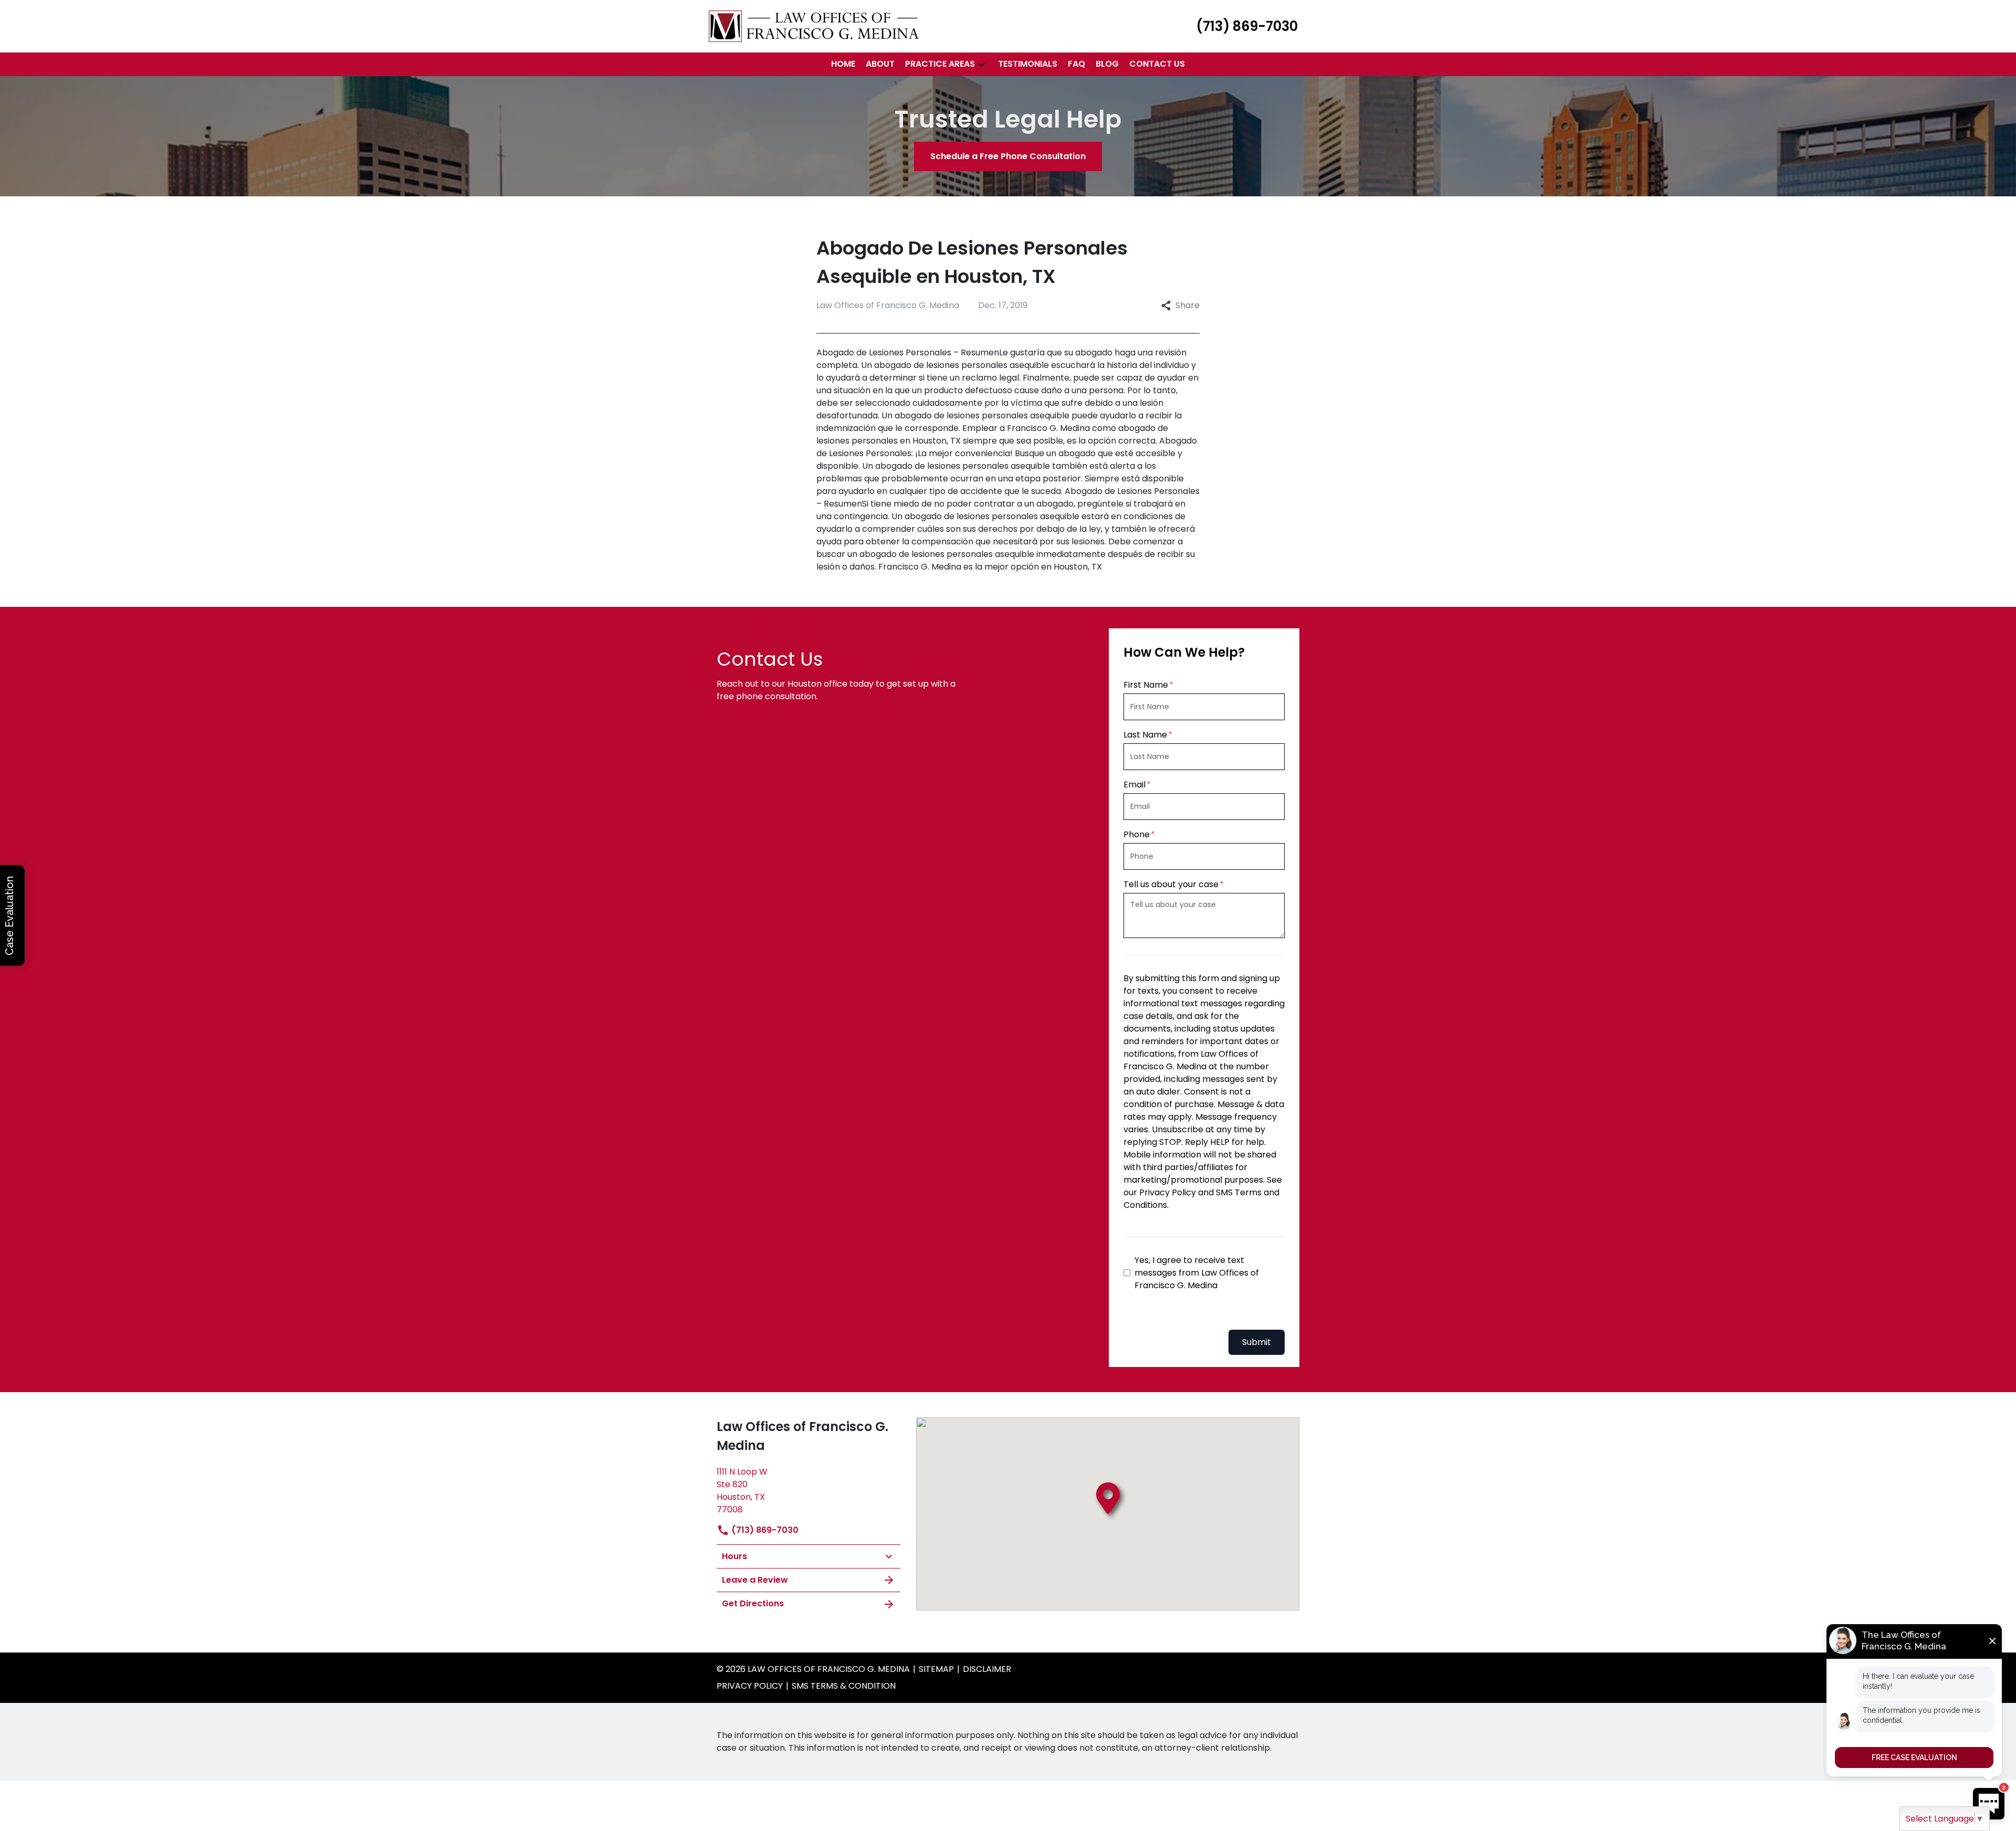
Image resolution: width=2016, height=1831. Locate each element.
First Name (1146, 685)
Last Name (1145, 735)
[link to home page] (814, 25)
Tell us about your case (1171, 884)
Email (1135, 785)
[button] (981, 64)
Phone (1137, 834)
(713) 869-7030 (764, 1530)
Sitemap (936, 1669)
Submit (1257, 1342)
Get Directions (753, 1603)
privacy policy (750, 1686)
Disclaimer (987, 1669)
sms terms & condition (844, 1686)
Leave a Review (755, 1580)
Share (1188, 305)
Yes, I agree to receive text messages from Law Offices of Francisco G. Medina (1197, 1273)
